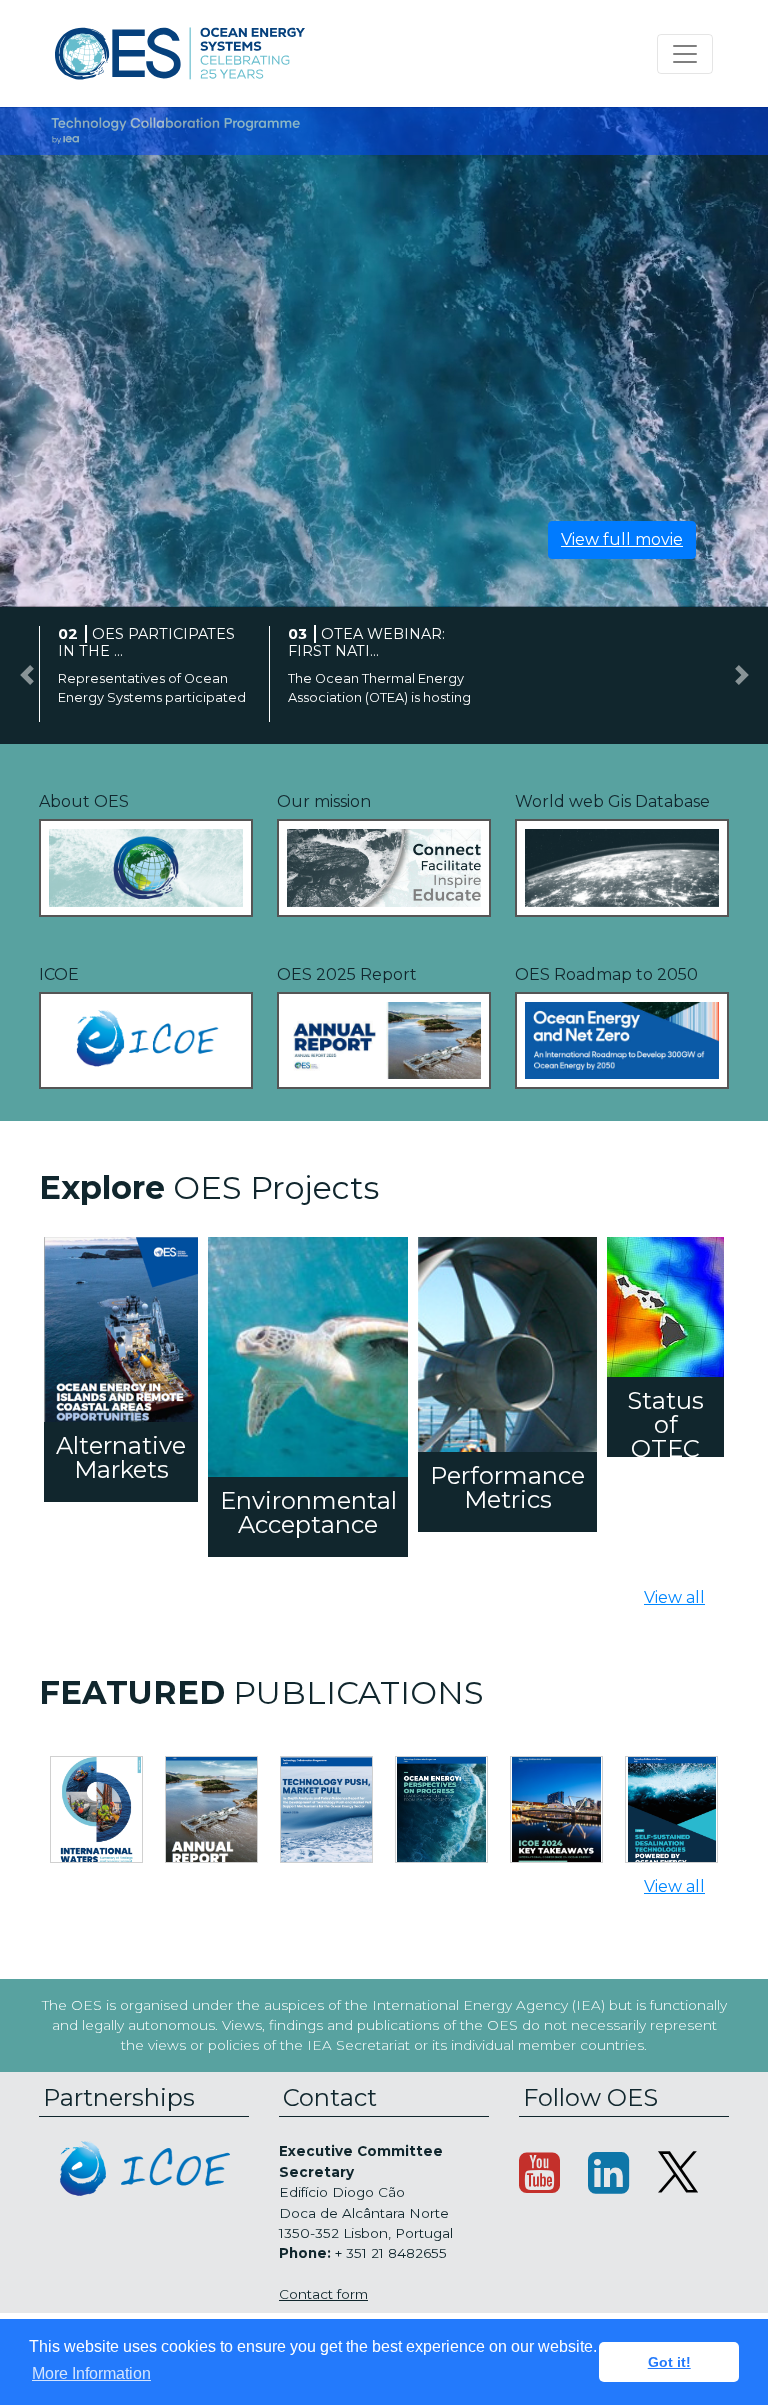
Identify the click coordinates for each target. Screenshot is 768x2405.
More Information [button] (91, 2373)
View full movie (622, 539)
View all (674, 1597)
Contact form (323, 2294)
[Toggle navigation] (685, 54)
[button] (26, 675)
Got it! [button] (669, 2362)
